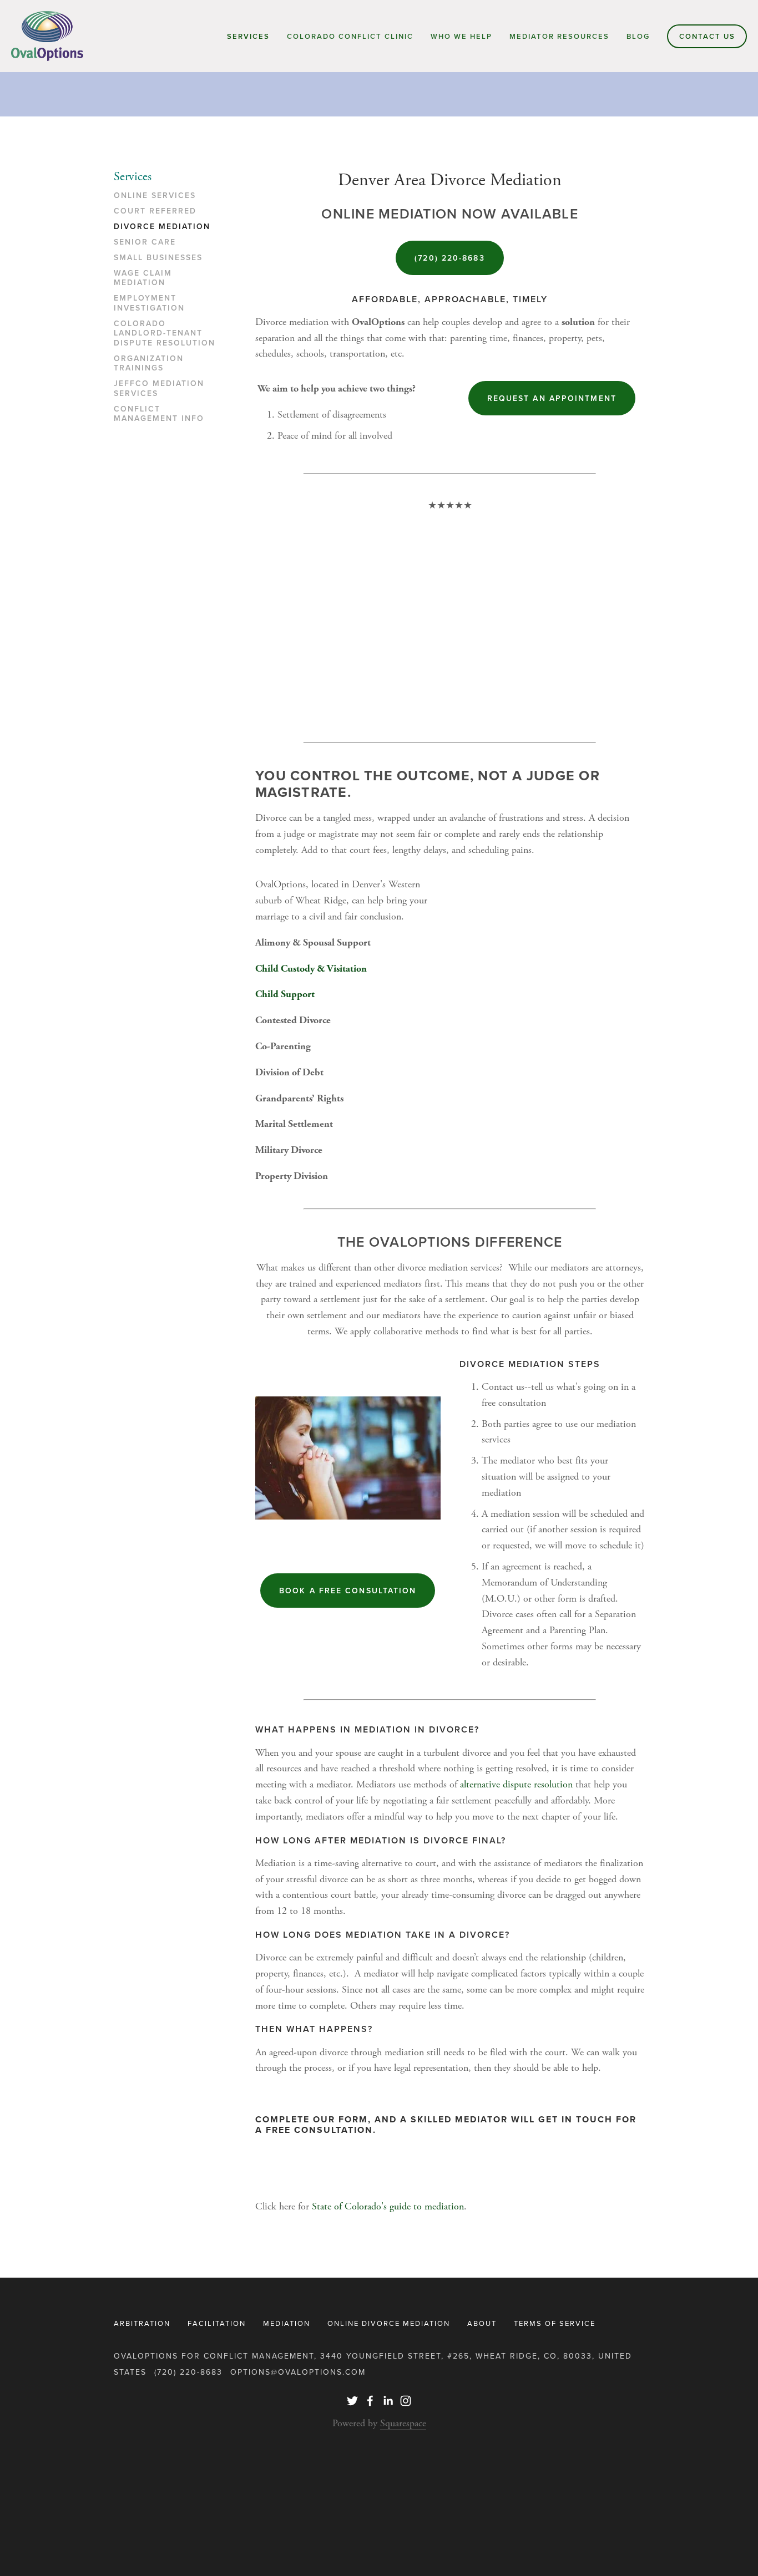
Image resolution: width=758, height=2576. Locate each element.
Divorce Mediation (162, 227)
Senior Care (145, 242)
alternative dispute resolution (516, 1784)
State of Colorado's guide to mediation (386, 2206)
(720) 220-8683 (449, 258)
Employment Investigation (149, 303)
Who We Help (461, 36)
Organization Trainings (149, 364)
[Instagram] (406, 2401)
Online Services (155, 196)
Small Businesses (158, 258)
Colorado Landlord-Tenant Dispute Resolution (165, 334)
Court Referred (155, 211)
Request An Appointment (552, 398)
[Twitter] (352, 2401)
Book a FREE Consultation (348, 1591)
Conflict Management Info (159, 414)
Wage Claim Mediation (143, 278)
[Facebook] (370, 2401)
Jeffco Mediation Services (159, 389)
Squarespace (403, 2423)
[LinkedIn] (388, 2401)
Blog (638, 36)
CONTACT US (707, 36)
